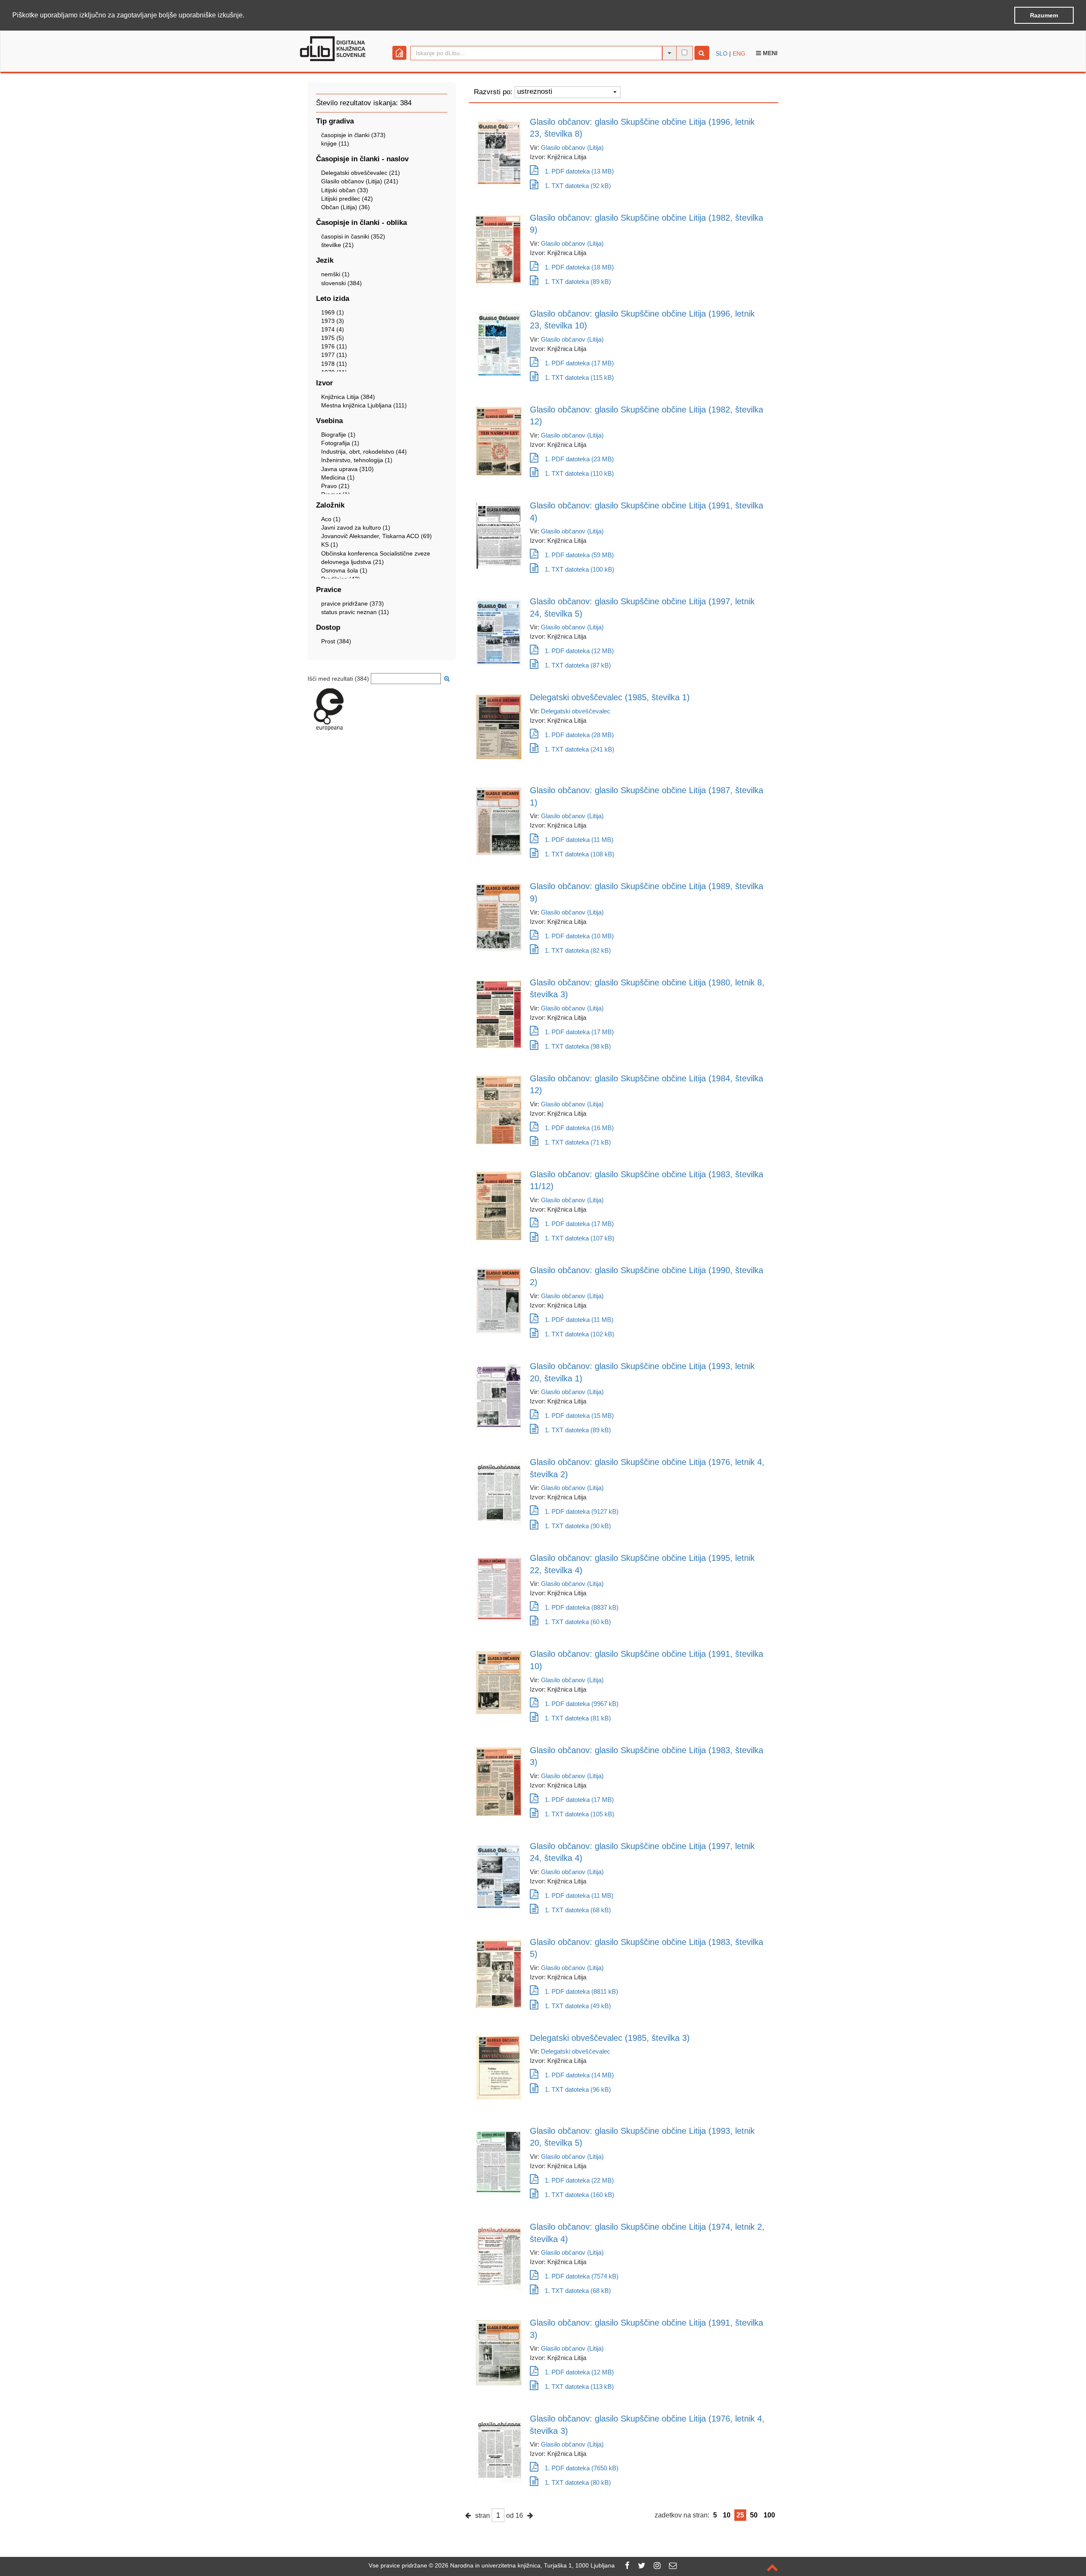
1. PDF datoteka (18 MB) (579, 267)
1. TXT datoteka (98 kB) (578, 1046)
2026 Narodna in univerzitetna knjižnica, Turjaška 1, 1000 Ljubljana (525, 2565)
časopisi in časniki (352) (353, 236)
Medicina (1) (338, 477)
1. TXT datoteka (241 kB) (579, 749)
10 (727, 2515)
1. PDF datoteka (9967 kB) (582, 1704)
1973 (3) (333, 321)
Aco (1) (331, 519)
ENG (739, 53)
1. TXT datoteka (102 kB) (579, 1334)
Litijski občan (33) (345, 190)
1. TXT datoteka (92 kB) (578, 186)
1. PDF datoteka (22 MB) (579, 2180)
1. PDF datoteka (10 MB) (579, 936)
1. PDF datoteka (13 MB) (579, 171)
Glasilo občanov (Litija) (572, 147)
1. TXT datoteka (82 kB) (578, 950)
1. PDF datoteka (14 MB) (579, 2075)
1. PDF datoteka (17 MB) (579, 363)
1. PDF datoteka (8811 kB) (581, 1991)
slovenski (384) (341, 283)
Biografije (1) (338, 435)
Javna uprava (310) (347, 469)
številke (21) (337, 245)
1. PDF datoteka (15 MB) (579, 1416)
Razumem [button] (1044, 15)
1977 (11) (334, 355)
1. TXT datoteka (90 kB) (578, 1526)
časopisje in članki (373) (353, 135)
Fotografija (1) (340, 443)
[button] (247, 16)
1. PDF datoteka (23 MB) (579, 459)
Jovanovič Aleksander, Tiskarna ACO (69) (376, 536)
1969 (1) (333, 312)
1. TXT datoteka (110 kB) (579, 473)
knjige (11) (335, 143)
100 (769, 2515)
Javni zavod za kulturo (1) (356, 528)
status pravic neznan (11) (355, 612)
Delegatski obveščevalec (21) (361, 173)
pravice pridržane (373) (353, 603)
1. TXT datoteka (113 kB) (579, 2387)
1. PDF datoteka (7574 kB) (582, 2276)
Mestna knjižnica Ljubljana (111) (364, 405)
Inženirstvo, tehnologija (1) (357, 460)
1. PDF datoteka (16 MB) (579, 1128)
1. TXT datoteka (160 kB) (579, 2195)
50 (754, 2515)
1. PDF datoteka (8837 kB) (582, 1607)
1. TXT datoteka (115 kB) (579, 377)
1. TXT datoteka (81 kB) (578, 1718)
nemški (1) (335, 274)
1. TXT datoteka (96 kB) (578, 2089)
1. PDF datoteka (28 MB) (579, 735)
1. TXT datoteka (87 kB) (578, 665)
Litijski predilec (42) (347, 199)
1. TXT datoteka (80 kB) (578, 2482)
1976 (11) (334, 346)
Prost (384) (336, 641)
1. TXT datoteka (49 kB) (578, 2006)
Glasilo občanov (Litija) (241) (360, 181)
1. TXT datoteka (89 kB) (578, 282)
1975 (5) (333, 338)
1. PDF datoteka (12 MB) (579, 651)
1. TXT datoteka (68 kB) (578, 1910)
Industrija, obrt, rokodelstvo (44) (364, 452)
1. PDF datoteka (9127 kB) (582, 1511)
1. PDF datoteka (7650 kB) (582, 2468)
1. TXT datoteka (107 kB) (579, 1238)
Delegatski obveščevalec (576, 711)
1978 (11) (334, 364)
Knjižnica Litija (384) (348, 397)
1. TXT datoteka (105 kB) (579, 1814)
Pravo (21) (335, 486)
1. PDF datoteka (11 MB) (579, 840)
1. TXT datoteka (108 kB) (579, 854)
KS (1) (330, 544)
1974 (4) (333, 329)
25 (740, 2515)
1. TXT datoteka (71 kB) (578, 1142)
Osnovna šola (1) (344, 570)
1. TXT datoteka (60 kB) (578, 1622)
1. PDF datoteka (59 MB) (579, 555)
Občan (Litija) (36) (346, 207)
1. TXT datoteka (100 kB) (579, 569)
